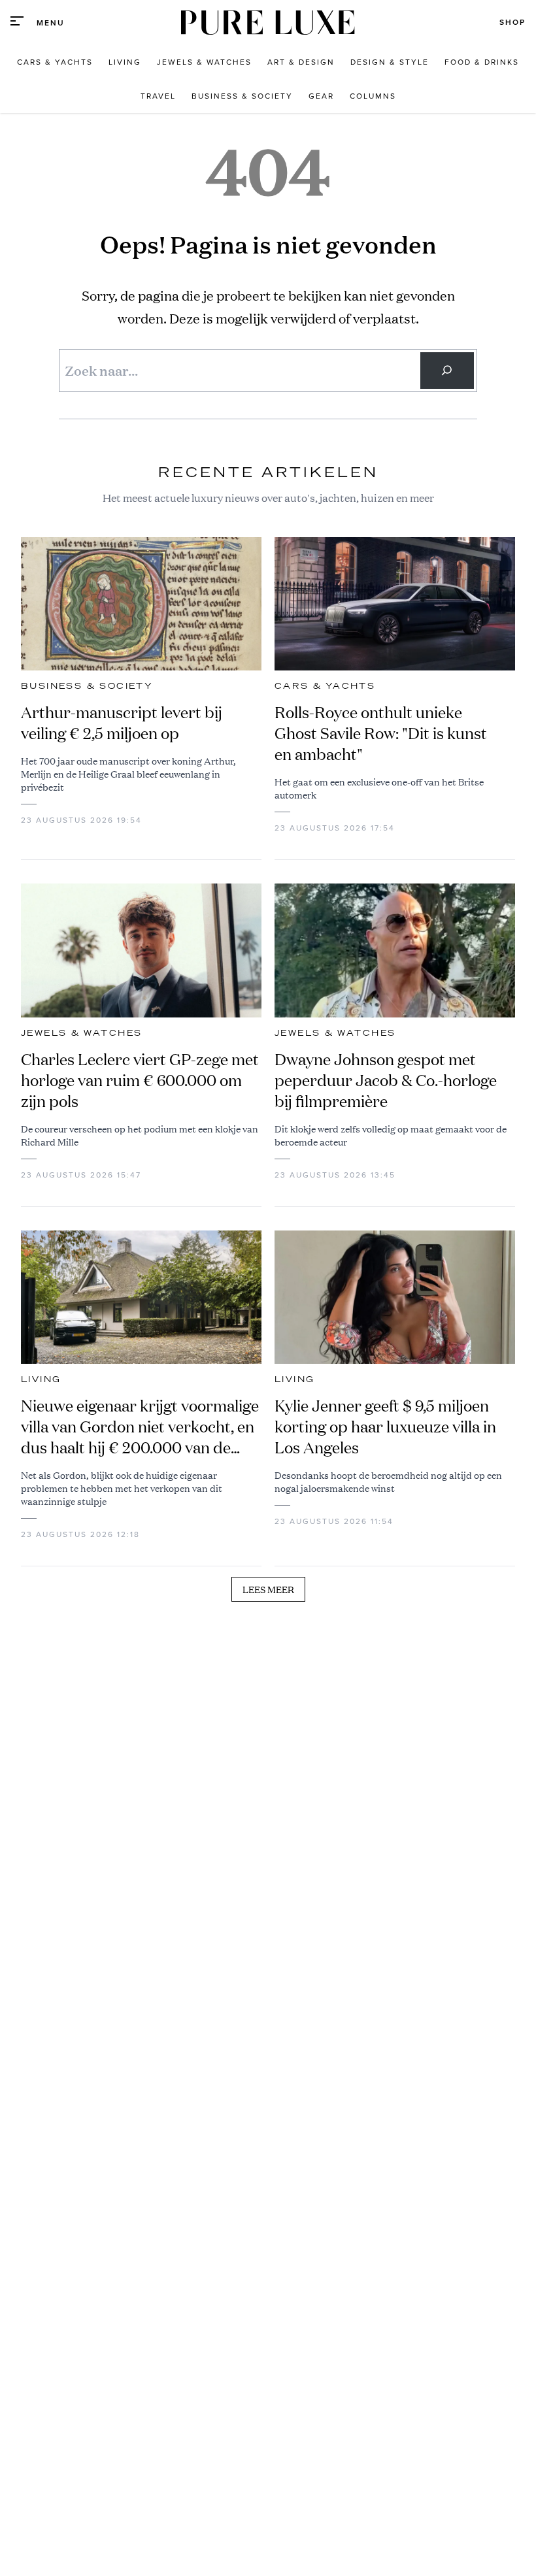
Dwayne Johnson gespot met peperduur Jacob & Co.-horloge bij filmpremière (386, 1080)
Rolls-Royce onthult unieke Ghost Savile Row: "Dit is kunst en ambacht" (381, 733)
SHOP (512, 22)
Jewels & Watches (81, 1033)
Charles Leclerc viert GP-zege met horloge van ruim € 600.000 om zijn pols (140, 1080)
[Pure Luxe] (268, 23)
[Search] (447, 371)
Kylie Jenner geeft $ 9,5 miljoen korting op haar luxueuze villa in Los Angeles (385, 1427)
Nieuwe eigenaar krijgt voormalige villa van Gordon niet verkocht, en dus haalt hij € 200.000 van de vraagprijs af (140, 1427)
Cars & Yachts (325, 686)
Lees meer (268, 1589)
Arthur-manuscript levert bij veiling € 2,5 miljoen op (122, 723)
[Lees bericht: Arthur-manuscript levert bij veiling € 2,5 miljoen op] (141, 604)
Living (41, 1379)
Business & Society (87, 686)
